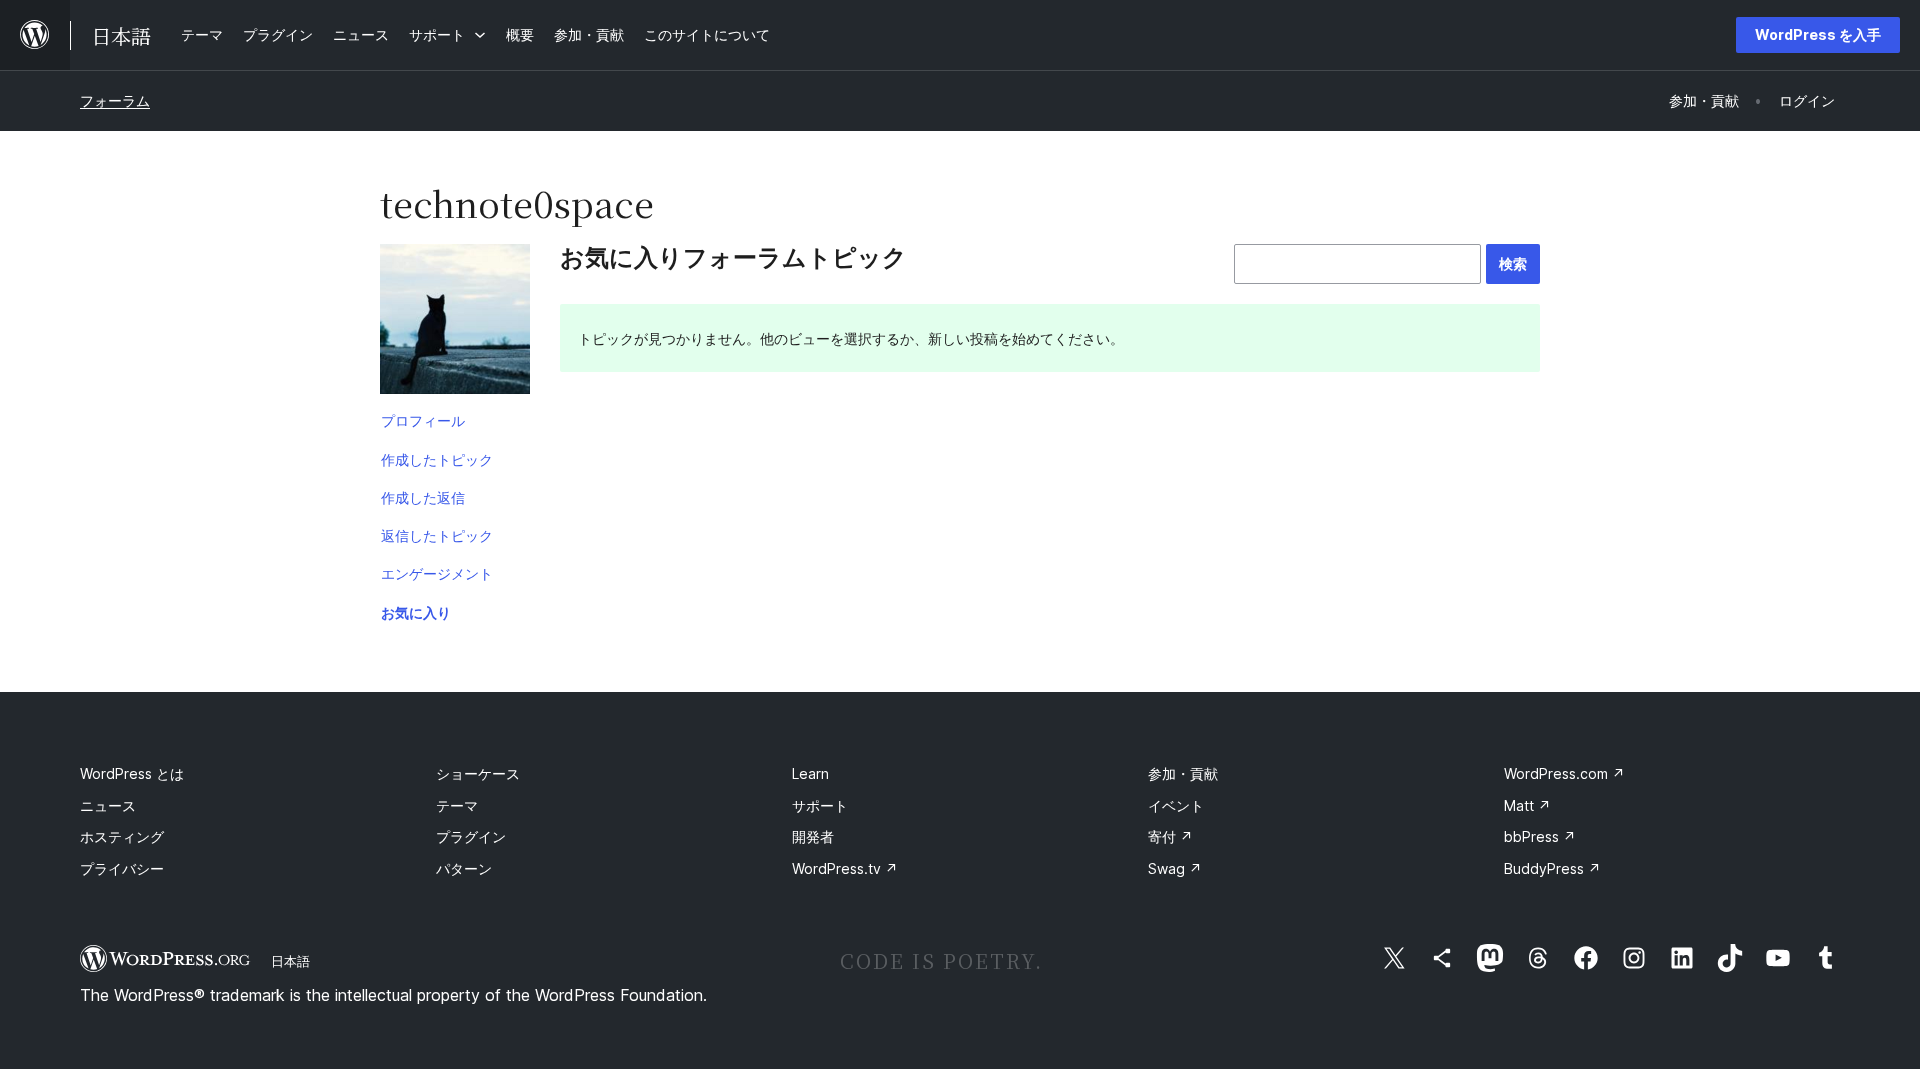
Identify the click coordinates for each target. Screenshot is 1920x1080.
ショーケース (478, 773)
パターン (464, 868)
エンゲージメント (437, 573)
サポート (820, 805)
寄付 (1170, 836)
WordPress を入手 (1818, 34)
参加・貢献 (1183, 773)
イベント (1176, 805)
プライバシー (122, 868)
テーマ (457, 805)
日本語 (290, 961)
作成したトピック (437, 459)
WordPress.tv (845, 868)
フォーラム (115, 100)
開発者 (813, 836)
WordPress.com (1564, 773)
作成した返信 (423, 497)
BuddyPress (1552, 868)
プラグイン (471, 836)
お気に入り (416, 612)
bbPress (1540, 836)
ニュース (108, 805)
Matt (1527, 805)
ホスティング (122, 836)
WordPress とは (132, 773)
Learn (810, 773)
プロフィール (423, 420)
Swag (1175, 868)
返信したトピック (437, 535)
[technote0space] (455, 323)
